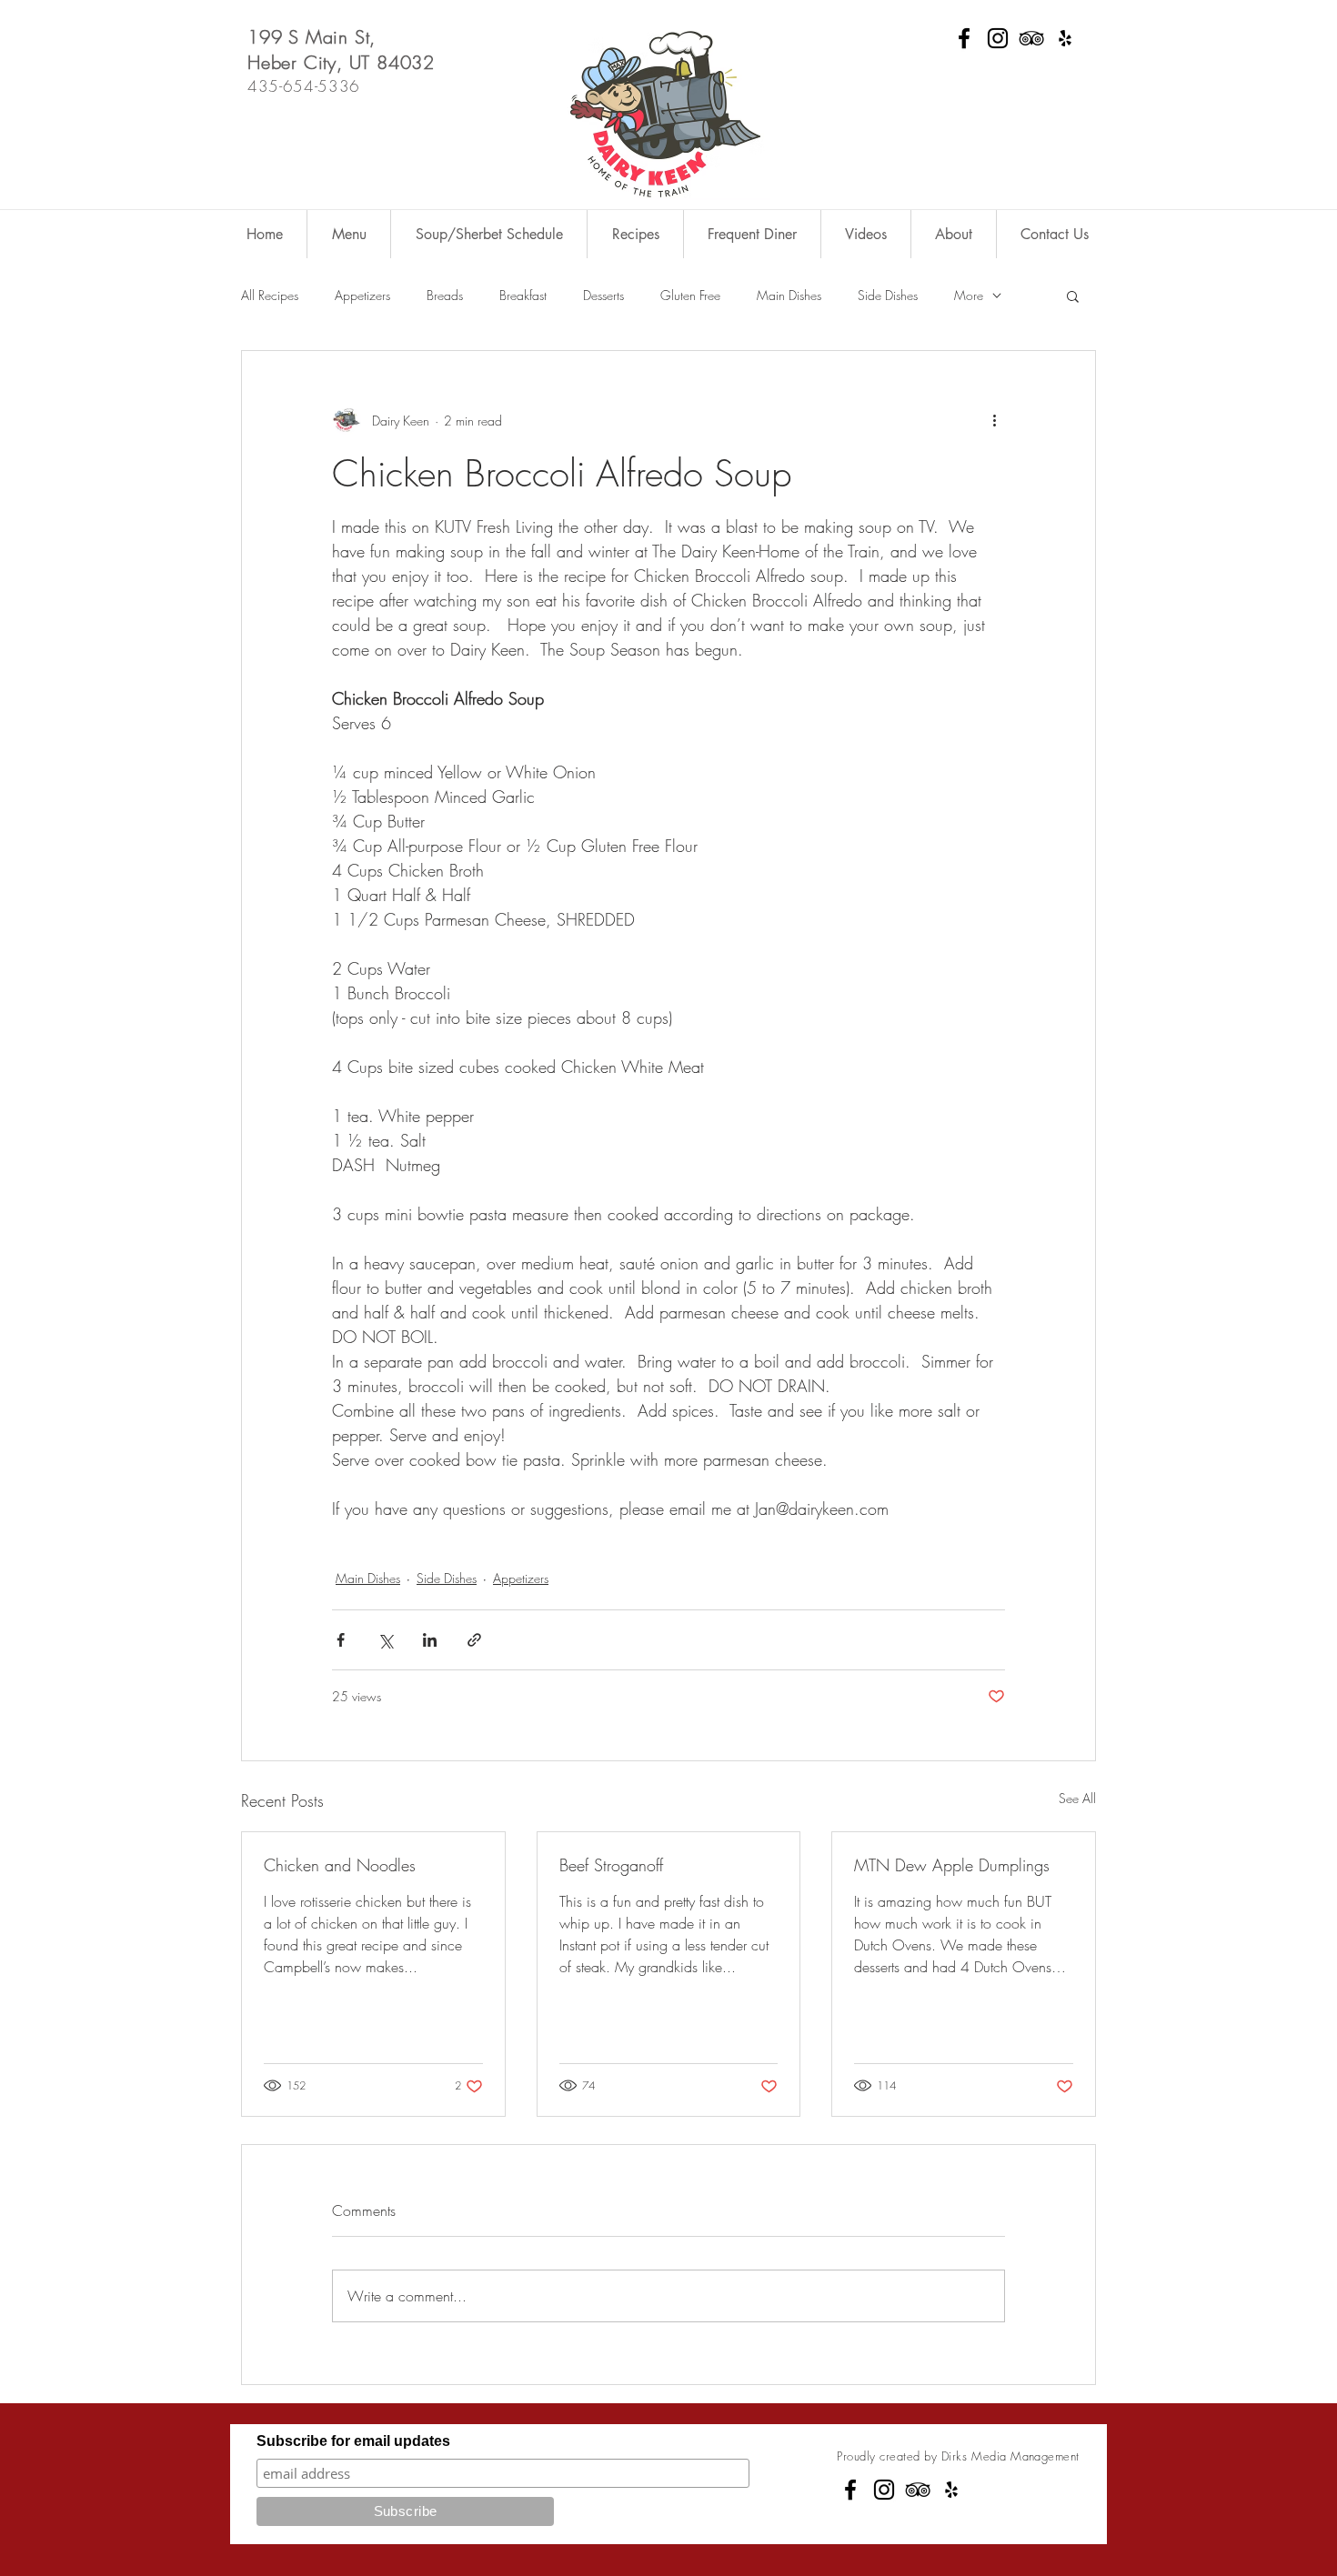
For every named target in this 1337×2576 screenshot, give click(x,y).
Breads (445, 295)
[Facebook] (964, 38)
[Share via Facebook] (341, 1640)
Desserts (603, 295)
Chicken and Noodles (340, 1865)
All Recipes (270, 295)
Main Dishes (789, 295)
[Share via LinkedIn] (430, 1640)
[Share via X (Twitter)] (385, 1640)
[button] (1073, 296)
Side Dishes (888, 295)
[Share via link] (474, 1640)
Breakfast (523, 295)
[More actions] (994, 420)
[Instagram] (998, 38)
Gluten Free (690, 295)
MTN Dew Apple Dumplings (952, 1865)
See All (1077, 1798)
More (969, 295)
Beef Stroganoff (611, 1865)
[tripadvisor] (1031, 38)
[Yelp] (1065, 38)
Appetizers (362, 295)
